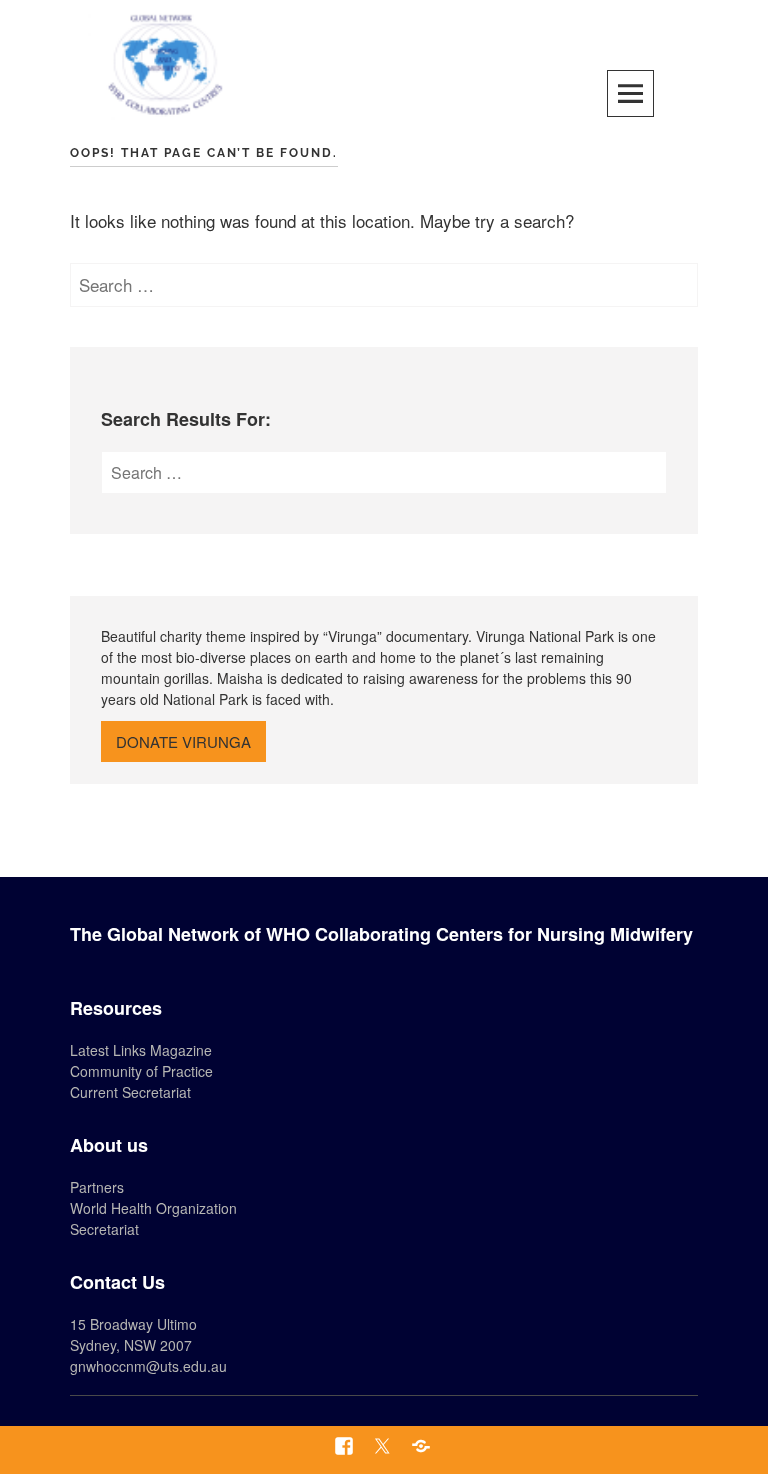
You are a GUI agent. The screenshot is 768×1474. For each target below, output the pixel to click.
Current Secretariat (130, 1092)
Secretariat (104, 1229)
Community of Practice (141, 1071)
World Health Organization (153, 1208)
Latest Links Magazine (141, 1050)
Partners (97, 1187)
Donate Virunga (183, 741)
